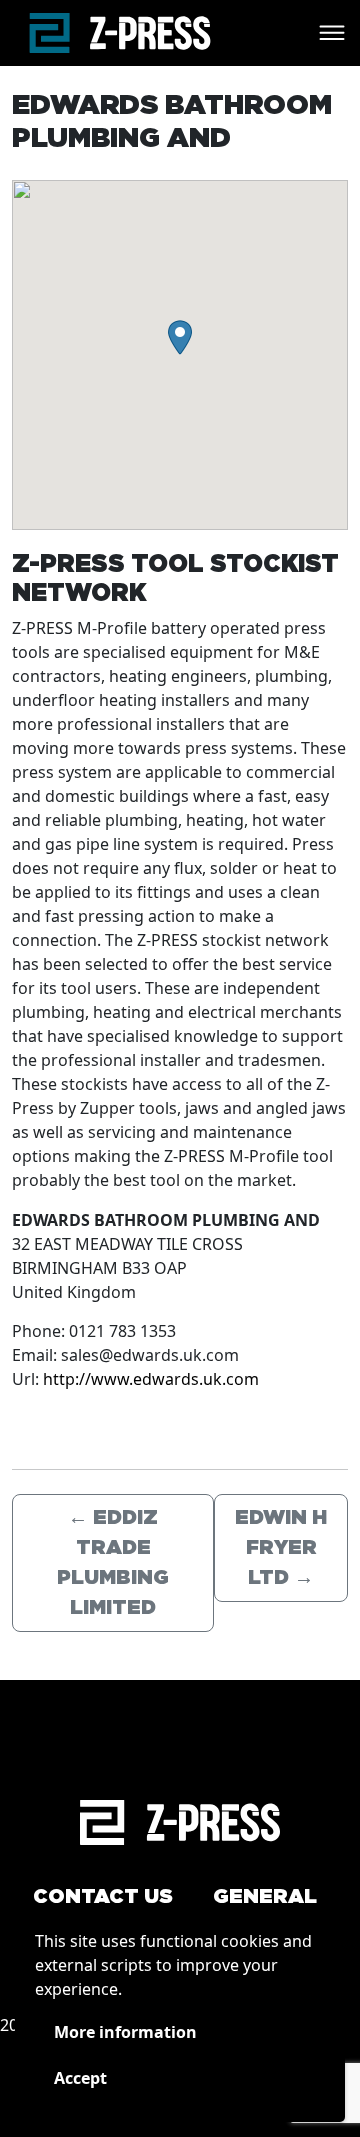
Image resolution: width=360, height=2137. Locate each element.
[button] (180, 337)
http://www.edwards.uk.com (151, 1379)
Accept (80, 2078)
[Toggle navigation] (332, 33)
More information (125, 2032)
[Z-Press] (120, 33)
